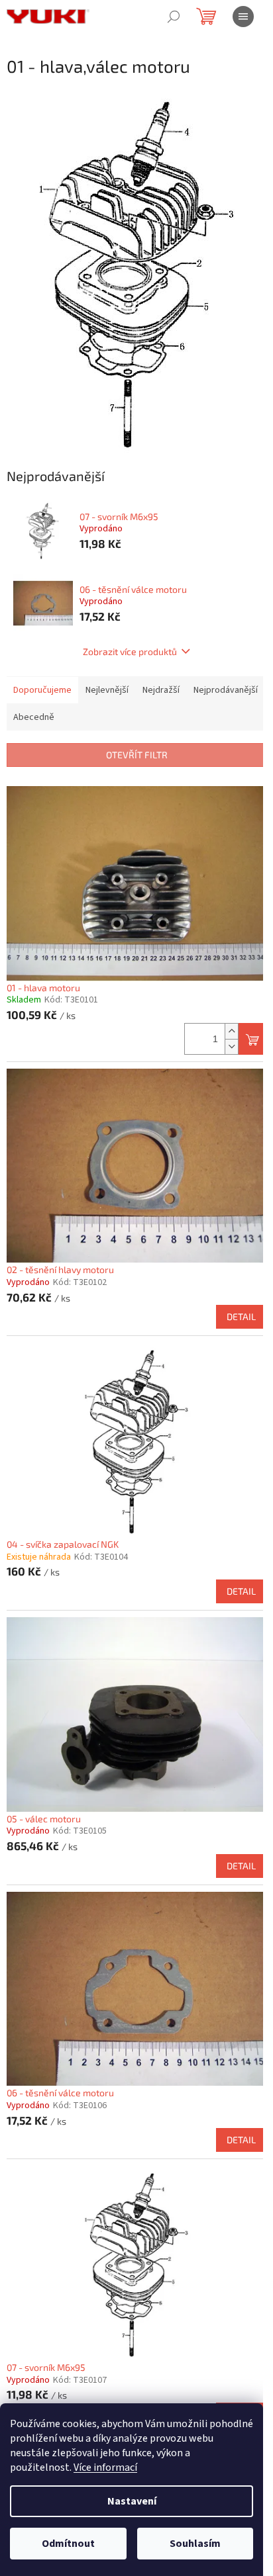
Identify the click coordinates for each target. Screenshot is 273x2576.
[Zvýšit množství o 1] (231, 1031)
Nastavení (132, 2501)
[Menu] (243, 17)
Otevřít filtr (137, 755)
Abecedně (34, 717)
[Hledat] (174, 17)
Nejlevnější (107, 690)
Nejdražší (161, 690)
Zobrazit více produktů (130, 651)
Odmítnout (68, 2544)
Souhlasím (195, 2544)
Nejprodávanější (226, 690)
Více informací (105, 2467)
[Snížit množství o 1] (231, 1046)
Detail (241, 1316)
